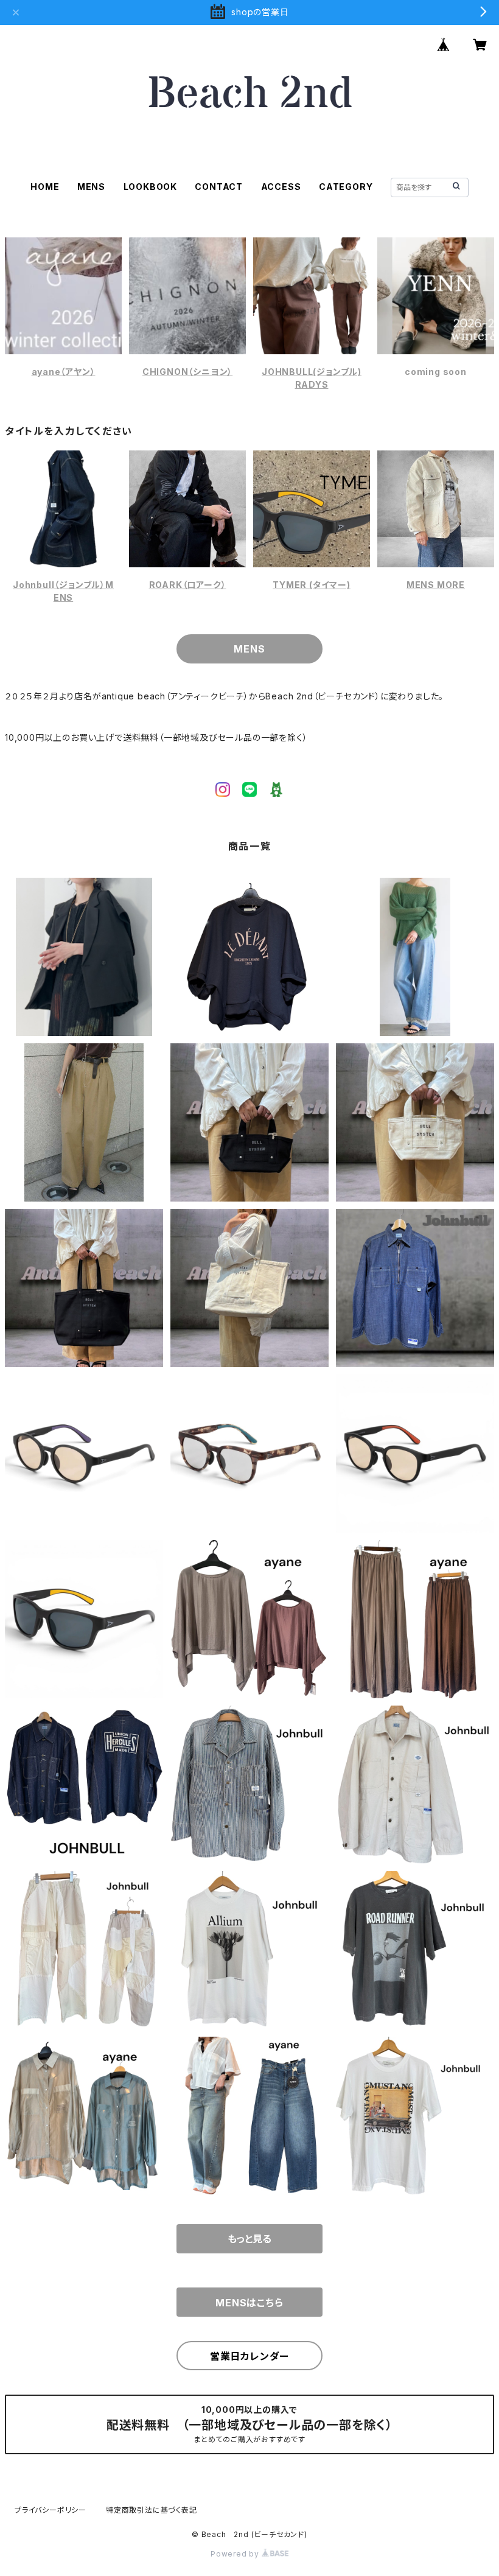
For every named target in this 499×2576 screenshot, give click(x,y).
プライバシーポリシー (51, 2510)
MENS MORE (436, 585)
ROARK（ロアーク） (188, 585)
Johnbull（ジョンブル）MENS (63, 591)
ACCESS (281, 187)
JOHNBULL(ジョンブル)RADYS (312, 378)
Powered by (236, 2554)
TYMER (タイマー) (312, 585)
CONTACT (219, 187)
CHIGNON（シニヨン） (187, 372)
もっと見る (249, 2239)
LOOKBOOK (150, 187)
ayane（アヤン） (64, 372)
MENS (91, 187)
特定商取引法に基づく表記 (152, 2510)
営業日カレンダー (249, 2356)
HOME (45, 187)
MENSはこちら (249, 2303)
